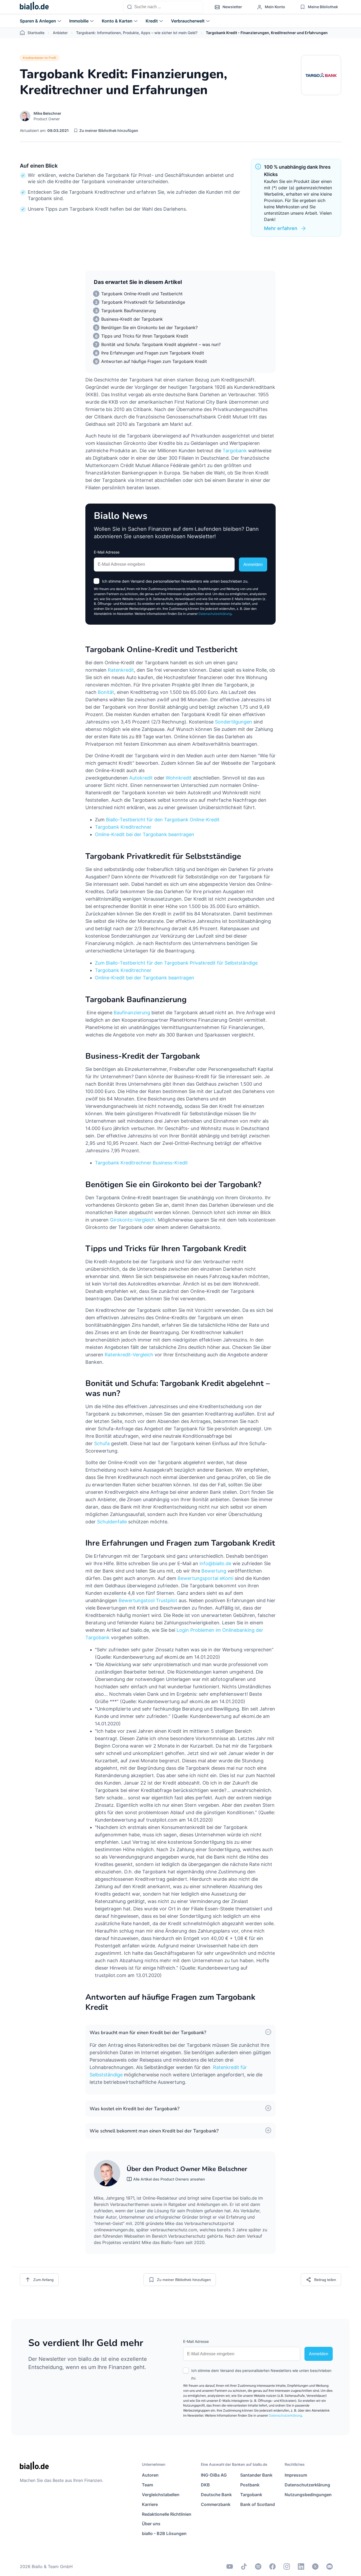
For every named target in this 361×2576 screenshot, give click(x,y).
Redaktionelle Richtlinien (167, 2514)
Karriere (150, 2504)
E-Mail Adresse (107, 552)
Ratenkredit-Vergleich (129, 1355)
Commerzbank (216, 2504)
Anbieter (60, 33)
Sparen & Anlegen (38, 21)
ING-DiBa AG (214, 2475)
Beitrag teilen (325, 2280)
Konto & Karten (117, 21)
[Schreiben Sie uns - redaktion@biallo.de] (330, 2566)
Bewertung (214, 1571)
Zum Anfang (43, 2280)
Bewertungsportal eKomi (205, 1578)
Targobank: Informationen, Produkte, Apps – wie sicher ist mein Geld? (137, 33)
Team (147, 2485)
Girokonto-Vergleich (133, 1220)
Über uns (151, 2524)
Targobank (235, 451)
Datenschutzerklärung (215, 614)
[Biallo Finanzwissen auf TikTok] (244, 2566)
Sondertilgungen (233, 722)
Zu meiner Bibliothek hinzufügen (109, 130)
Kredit (152, 21)
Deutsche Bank (216, 2495)
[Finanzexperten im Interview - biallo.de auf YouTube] (230, 2566)
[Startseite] (34, 7)
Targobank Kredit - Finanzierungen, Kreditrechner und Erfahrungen (267, 33)
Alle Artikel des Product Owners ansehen (169, 2179)
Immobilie (79, 21)
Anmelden (253, 564)
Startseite (36, 33)
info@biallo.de (215, 1563)
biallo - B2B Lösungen (164, 2533)
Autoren (150, 2475)
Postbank (250, 2485)
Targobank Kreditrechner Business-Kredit (141, 1163)
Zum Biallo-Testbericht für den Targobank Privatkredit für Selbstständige (176, 963)
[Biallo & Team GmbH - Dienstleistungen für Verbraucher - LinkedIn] (301, 2566)
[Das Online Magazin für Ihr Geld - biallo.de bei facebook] (272, 2566)
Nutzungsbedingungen (308, 2495)
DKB (205, 2485)
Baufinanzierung (132, 1013)
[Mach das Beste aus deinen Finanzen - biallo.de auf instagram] (287, 2566)
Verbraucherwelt (188, 21)
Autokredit (141, 778)
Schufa (103, 1443)
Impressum (296, 2475)
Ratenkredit (121, 670)
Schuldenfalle (112, 1522)
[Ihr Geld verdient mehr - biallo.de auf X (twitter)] (315, 2566)
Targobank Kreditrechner (123, 827)
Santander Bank (256, 2475)
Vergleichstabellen (161, 2495)
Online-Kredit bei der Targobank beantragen (145, 834)
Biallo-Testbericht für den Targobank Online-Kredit (163, 820)
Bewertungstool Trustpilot (148, 1600)
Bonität (106, 692)
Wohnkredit (179, 778)
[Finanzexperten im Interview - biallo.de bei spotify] (258, 2566)
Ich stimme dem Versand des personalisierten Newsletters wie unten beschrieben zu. (175, 581)
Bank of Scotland (258, 2504)
